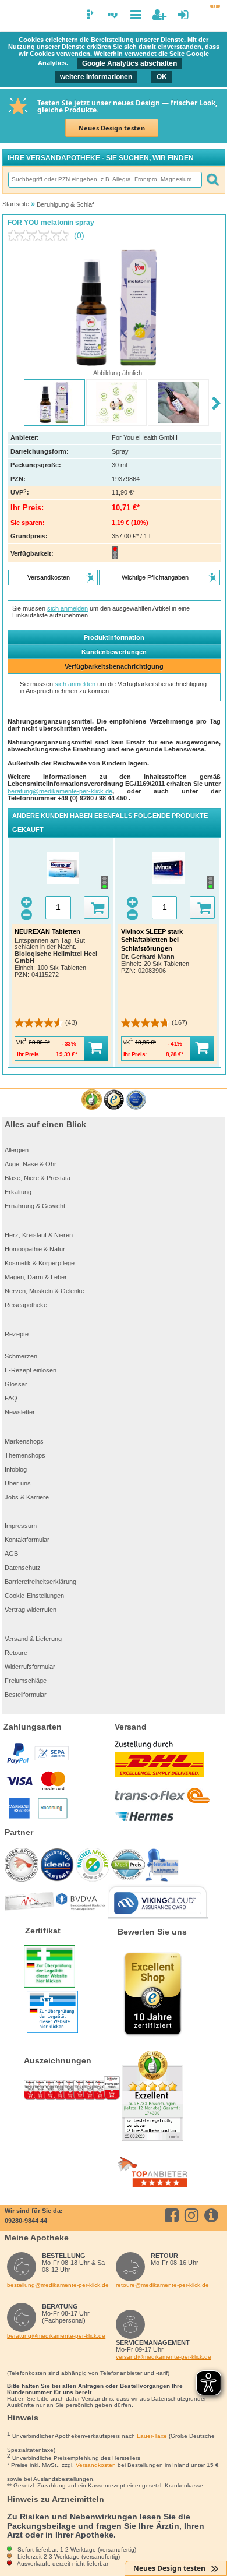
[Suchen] (212, 180)
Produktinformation (114, 637)
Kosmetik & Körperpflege (40, 1263)
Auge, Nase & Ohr (31, 1164)
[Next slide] (216, 403)
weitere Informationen (96, 77)
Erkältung (18, 1192)
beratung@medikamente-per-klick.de (60, 791)
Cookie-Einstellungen (34, 1596)
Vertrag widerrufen (31, 1610)
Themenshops (25, 1455)
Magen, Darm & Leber (36, 1277)
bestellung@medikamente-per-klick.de (58, 2285)
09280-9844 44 (26, 2221)
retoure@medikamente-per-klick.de (162, 2285)
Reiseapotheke (26, 1305)
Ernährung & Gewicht (35, 1206)
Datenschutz (23, 1568)
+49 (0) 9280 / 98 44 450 (93, 798)
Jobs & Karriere (27, 1497)
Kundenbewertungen (114, 652)
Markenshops (24, 1441)
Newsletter (20, 1412)
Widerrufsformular (30, 1667)
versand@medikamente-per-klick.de (164, 2357)
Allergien (17, 1150)
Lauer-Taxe (152, 2436)
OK (162, 77)
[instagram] (194, 2215)
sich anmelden (68, 608)
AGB (11, 1554)
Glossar (16, 1384)
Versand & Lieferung (33, 1639)
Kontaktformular (27, 1540)
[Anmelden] (183, 15)
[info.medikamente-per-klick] (213, 2215)
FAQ (11, 1398)
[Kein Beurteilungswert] (41, 235)
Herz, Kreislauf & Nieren (39, 1235)
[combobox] (105, 180)
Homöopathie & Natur (35, 1249)
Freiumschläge (26, 1681)
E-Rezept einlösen (31, 1370)
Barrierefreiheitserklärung (40, 1582)
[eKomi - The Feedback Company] (92, 1100)
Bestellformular (26, 1695)
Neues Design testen (112, 128)
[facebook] (174, 2215)
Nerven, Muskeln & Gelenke (45, 1291)
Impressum (21, 1526)
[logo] (13, 16)
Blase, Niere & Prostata (38, 1178)
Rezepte (17, 1334)
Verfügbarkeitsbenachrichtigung (114, 666)
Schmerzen (21, 1356)
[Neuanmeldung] (159, 15)
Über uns (18, 1483)
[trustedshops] (114, 1100)
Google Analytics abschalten (130, 63)
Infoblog (16, 1469)
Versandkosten (96, 2465)
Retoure (16, 1653)
